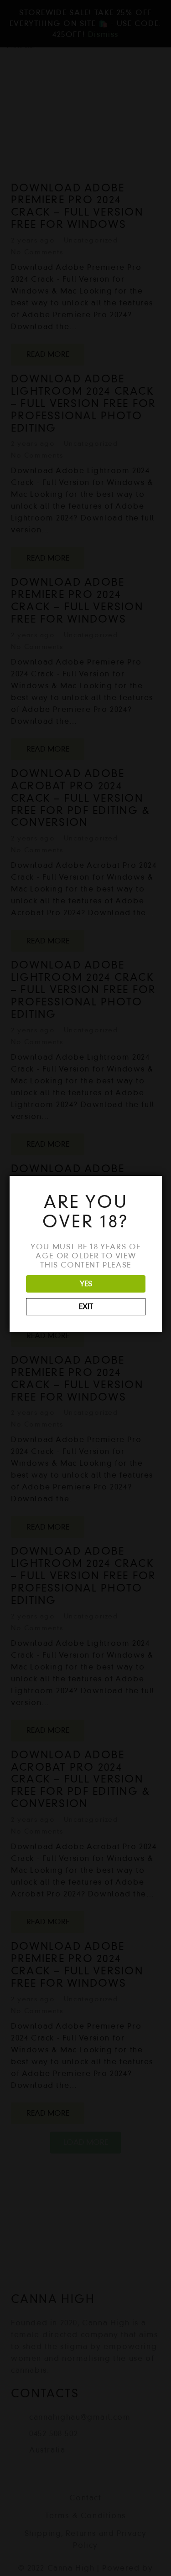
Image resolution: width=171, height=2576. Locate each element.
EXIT (86, 1306)
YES (86, 1284)
